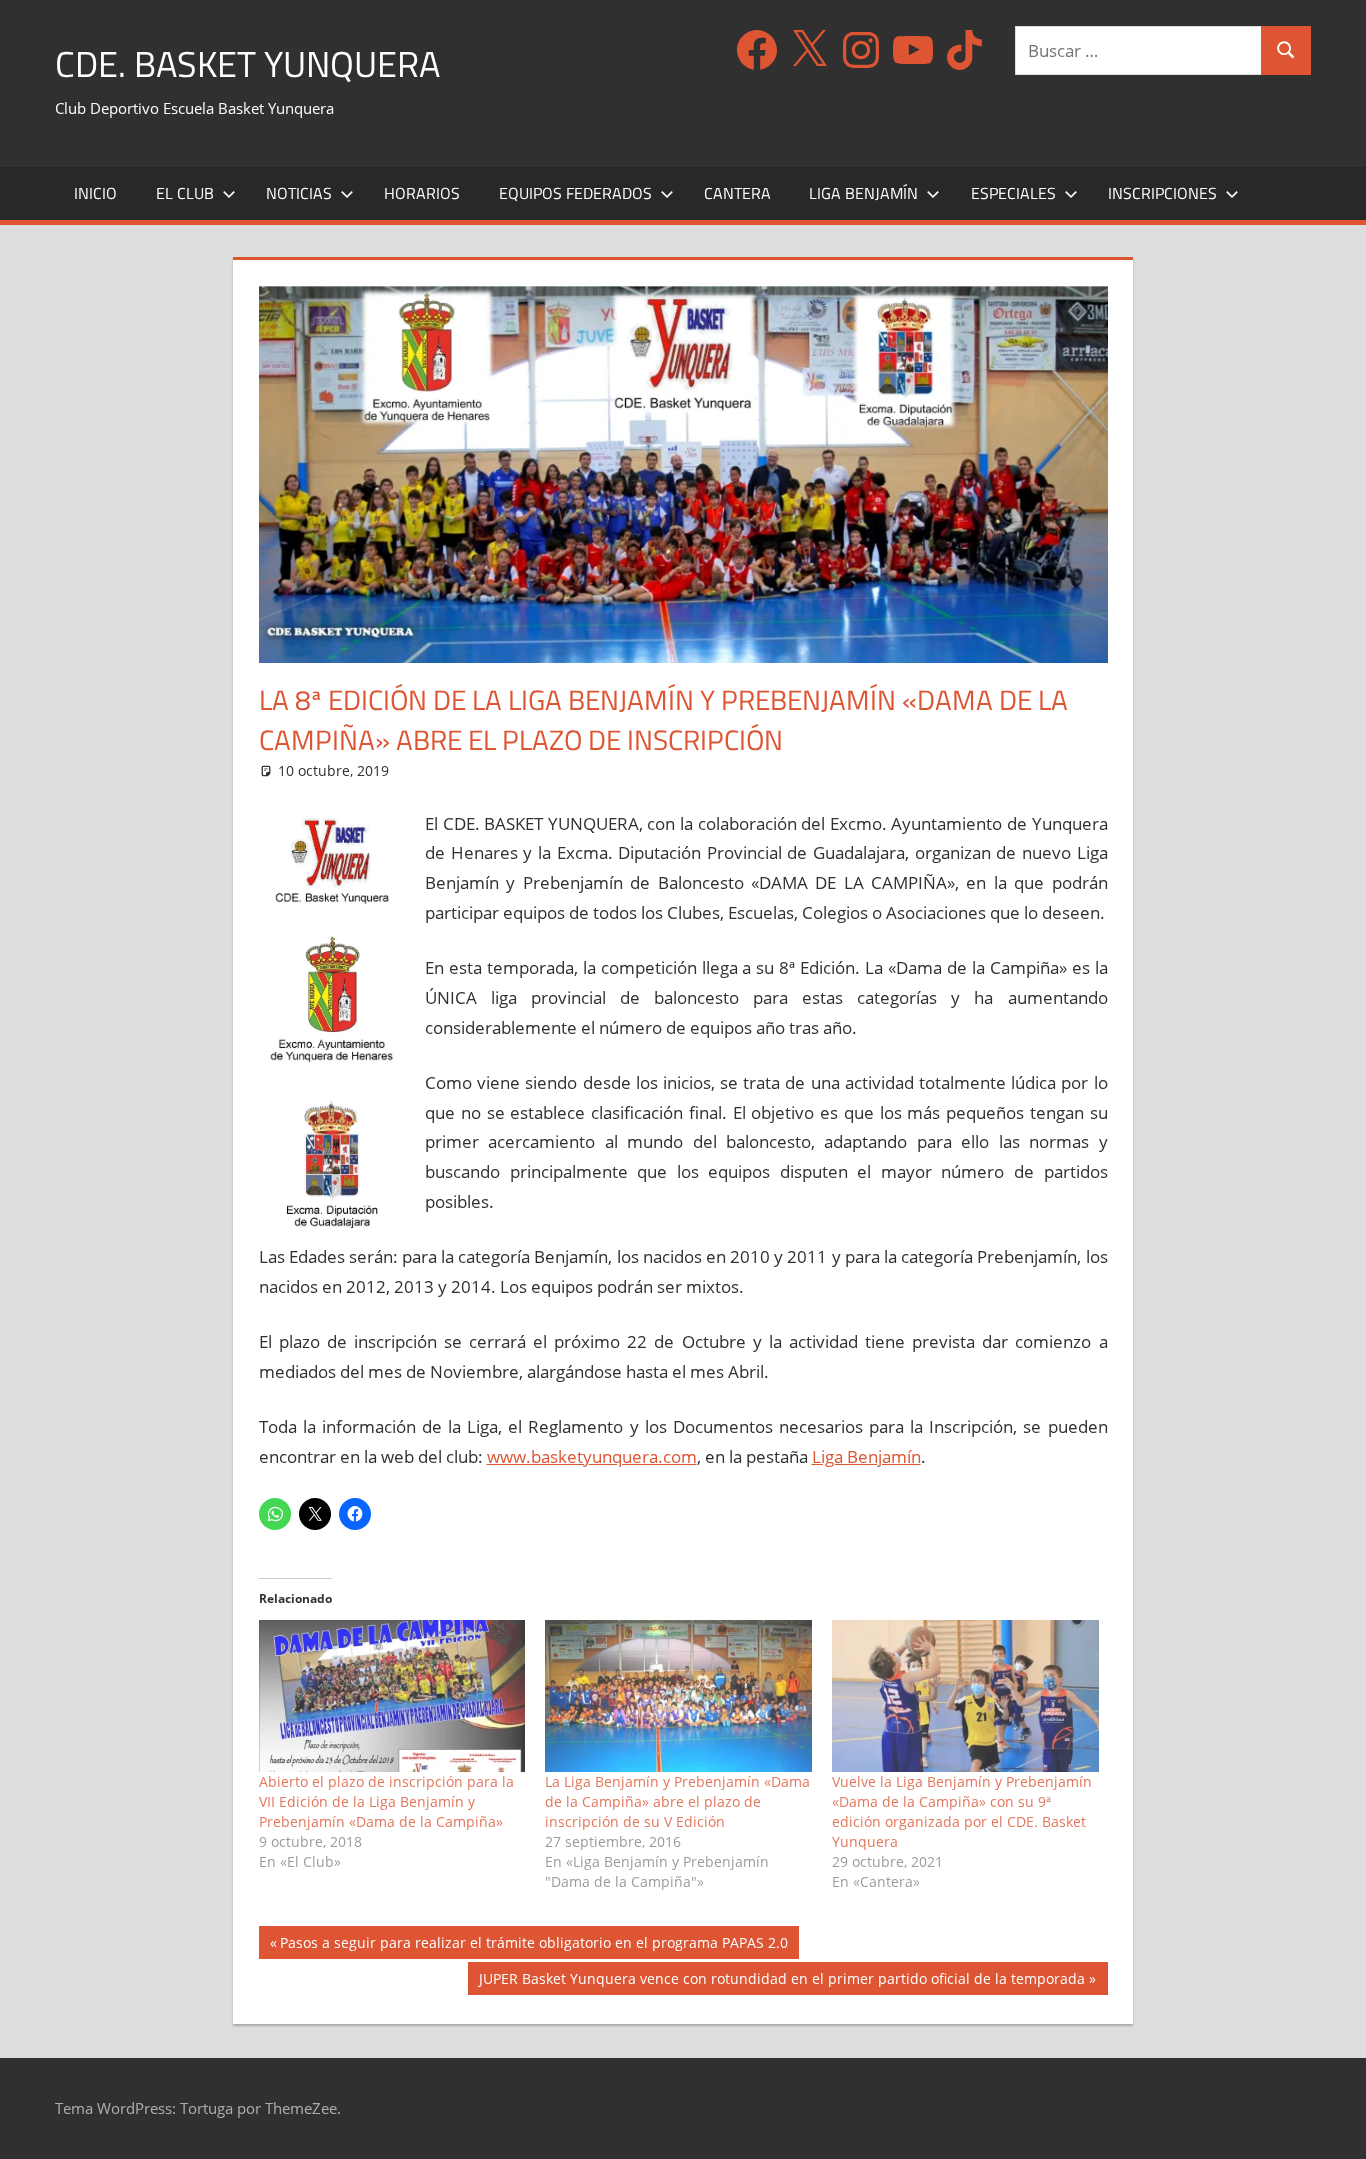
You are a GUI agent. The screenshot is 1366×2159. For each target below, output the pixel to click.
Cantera (737, 193)
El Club (185, 193)
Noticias (299, 193)
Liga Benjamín (863, 193)
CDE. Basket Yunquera (247, 63)
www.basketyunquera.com (592, 1456)
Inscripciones (1162, 193)
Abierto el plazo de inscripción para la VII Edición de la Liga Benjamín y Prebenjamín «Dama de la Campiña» (386, 1801)
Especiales (1013, 193)
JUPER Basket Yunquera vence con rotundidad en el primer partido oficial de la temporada (781, 1981)
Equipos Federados (575, 193)
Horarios (422, 193)
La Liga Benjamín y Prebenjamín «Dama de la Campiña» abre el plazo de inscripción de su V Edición (677, 1801)
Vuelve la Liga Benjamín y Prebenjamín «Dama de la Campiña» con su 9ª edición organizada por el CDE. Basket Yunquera (962, 1811)
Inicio (95, 193)
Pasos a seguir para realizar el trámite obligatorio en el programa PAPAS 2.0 (533, 1945)
